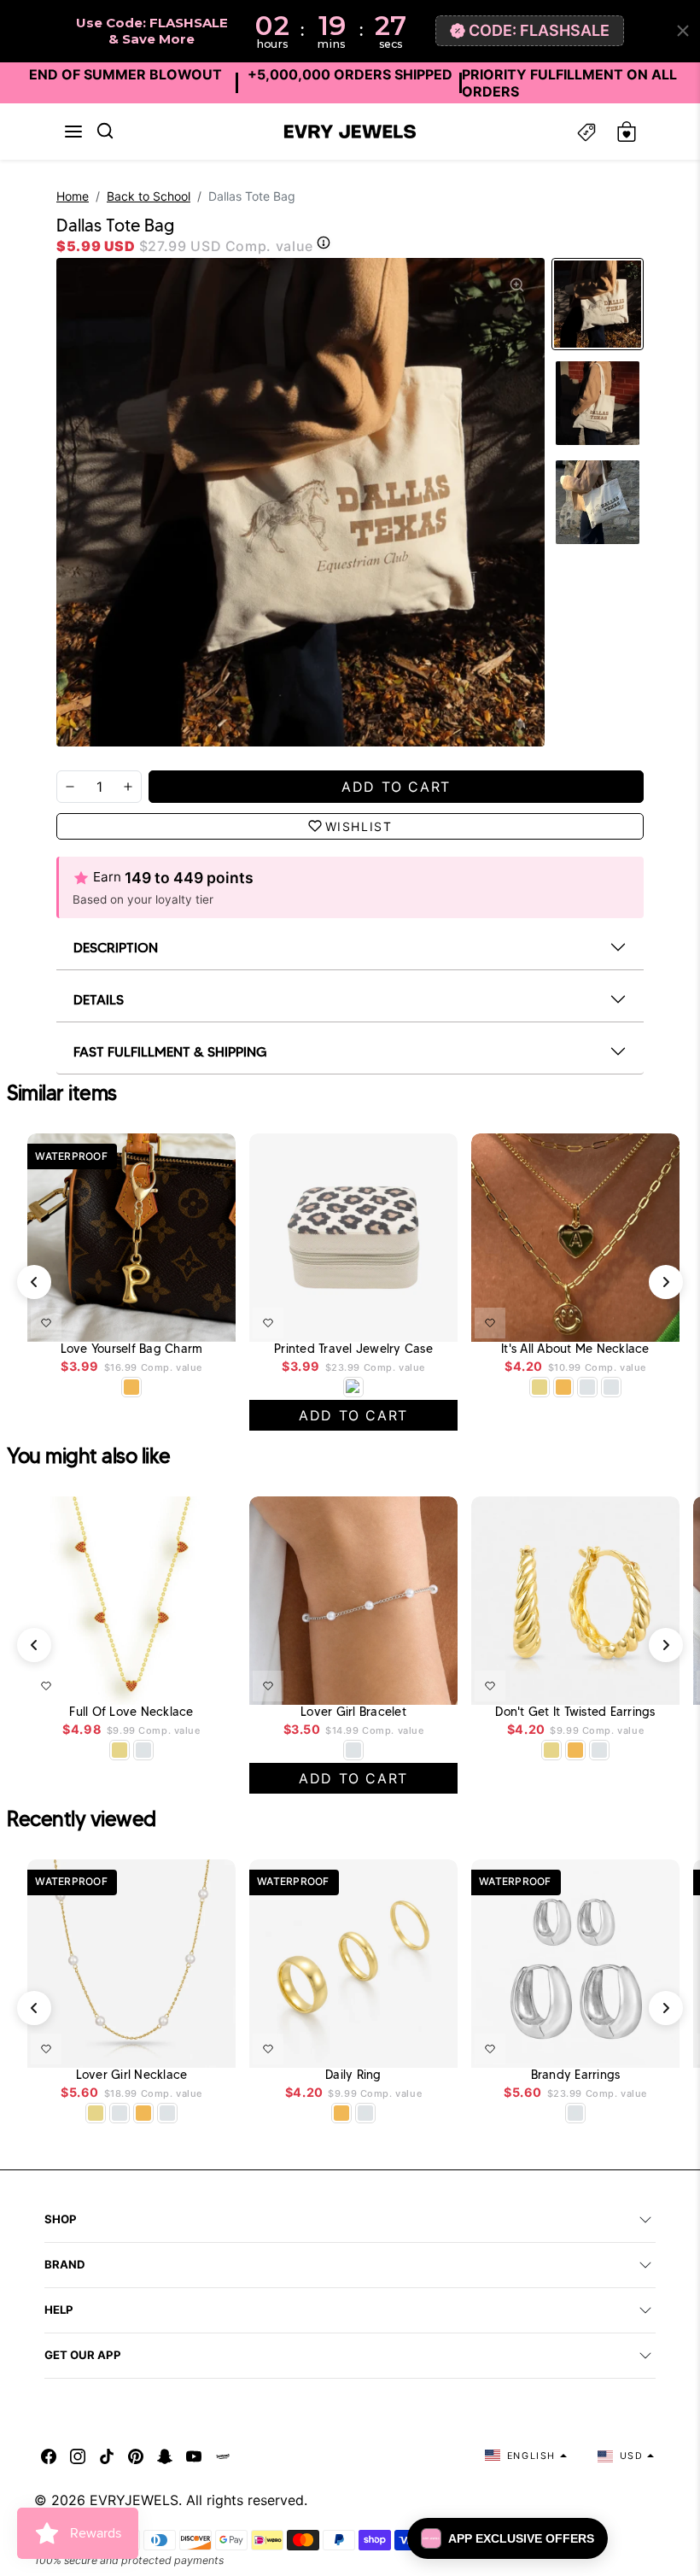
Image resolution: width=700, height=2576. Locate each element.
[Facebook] (49, 2456)
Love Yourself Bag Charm (132, 1349)
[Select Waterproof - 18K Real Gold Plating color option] (131, 1387)
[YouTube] (194, 2456)
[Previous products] (34, 1282)
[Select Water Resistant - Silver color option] (587, 1387)
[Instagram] (78, 2456)
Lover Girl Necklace (132, 2075)
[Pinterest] (136, 2456)
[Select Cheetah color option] (353, 1387)
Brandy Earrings (576, 2075)
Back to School (149, 196)
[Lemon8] (223, 2456)
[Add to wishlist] (46, 1323)
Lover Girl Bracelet (353, 1712)
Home (73, 196)
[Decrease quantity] (70, 787)
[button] (73, 132)
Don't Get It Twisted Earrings (575, 1712)
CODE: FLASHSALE (539, 30)
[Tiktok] (107, 2456)
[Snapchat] (165, 2456)
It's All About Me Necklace (575, 1349)
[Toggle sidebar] (586, 132)
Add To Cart (178, 1320)
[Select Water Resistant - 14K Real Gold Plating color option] (540, 1387)
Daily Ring (353, 2075)
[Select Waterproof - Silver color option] (611, 1387)
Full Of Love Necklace (131, 1712)
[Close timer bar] (683, 31)
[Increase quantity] (128, 787)
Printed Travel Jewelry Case (353, 1349)
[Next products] (666, 1282)
